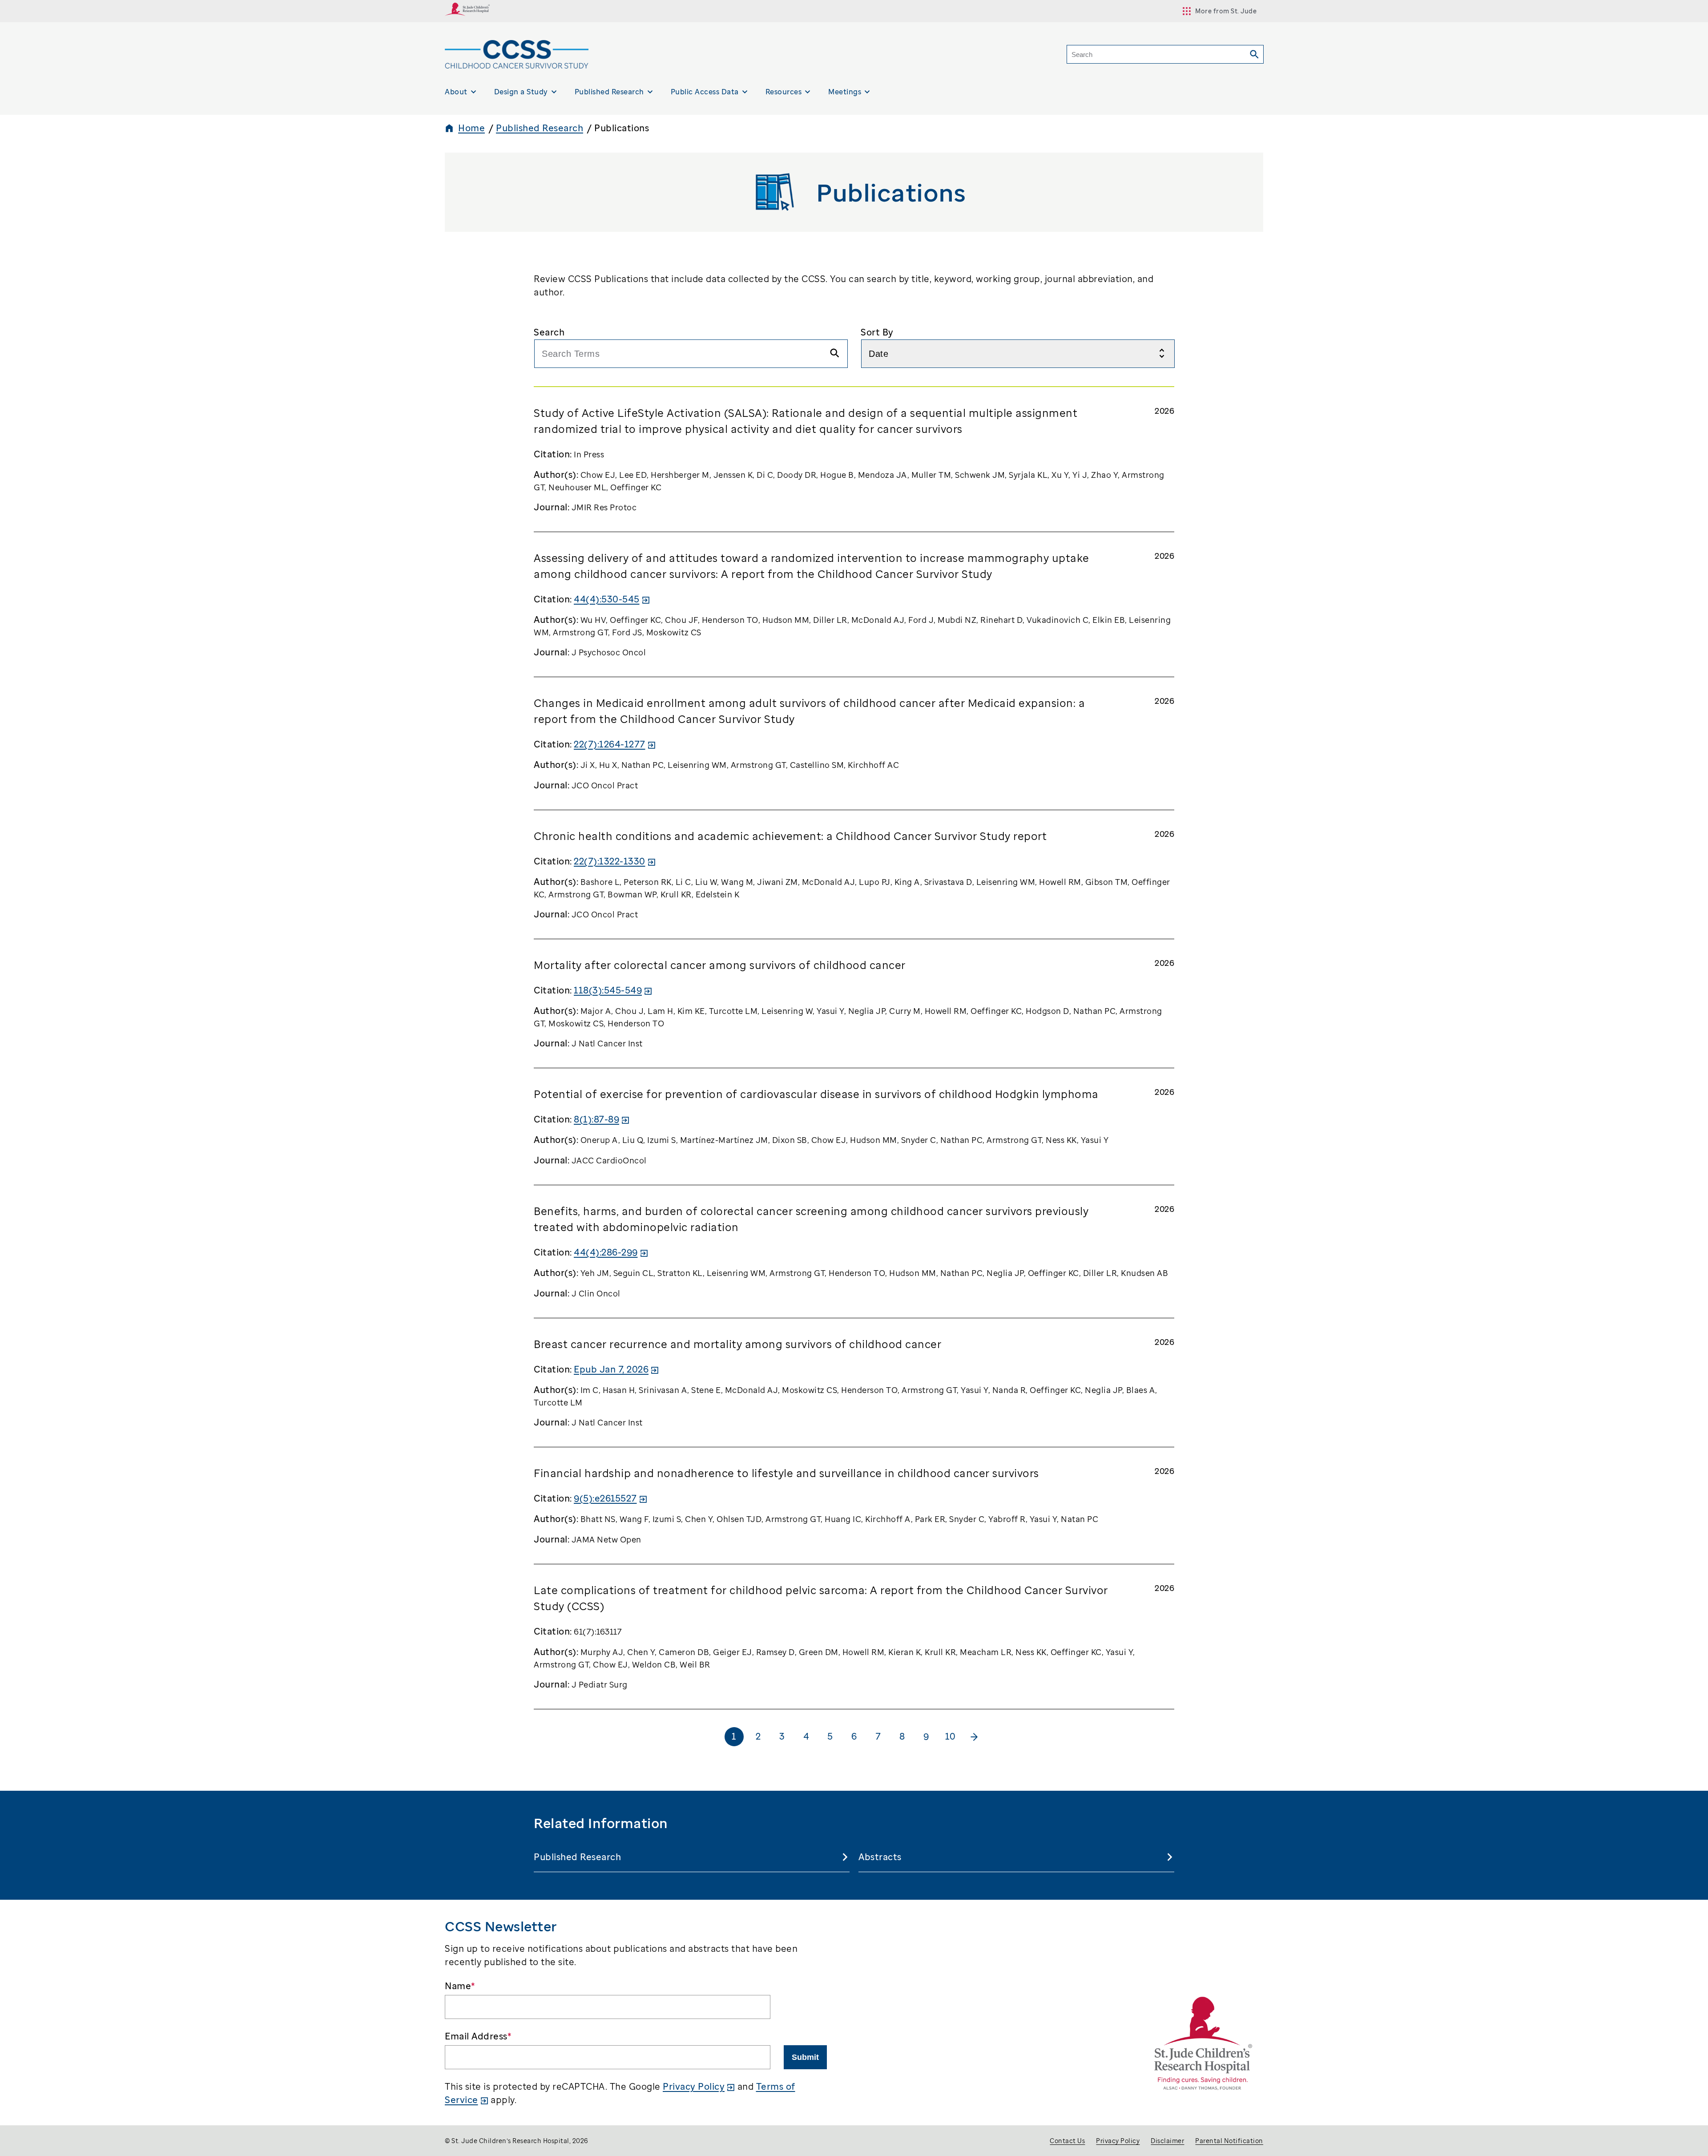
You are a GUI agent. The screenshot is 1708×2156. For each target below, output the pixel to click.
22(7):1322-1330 (610, 861)
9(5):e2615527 (605, 1498)
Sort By (877, 332)
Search (549, 332)
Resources (784, 92)
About (456, 92)
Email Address (478, 2036)
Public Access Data (705, 92)
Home (471, 128)
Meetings (845, 92)
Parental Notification (1229, 2141)
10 (950, 1736)
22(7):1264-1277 (610, 744)
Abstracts (880, 1857)
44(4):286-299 (606, 1252)
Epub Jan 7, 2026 (611, 1369)
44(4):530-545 (607, 599)
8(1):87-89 (596, 1119)
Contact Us (1067, 2141)
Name (460, 1986)
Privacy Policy (694, 2086)
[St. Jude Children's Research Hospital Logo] (467, 13)
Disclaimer (1167, 2141)
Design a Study (521, 92)
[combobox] (691, 354)
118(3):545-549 (608, 990)
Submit (805, 2057)
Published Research (609, 92)
